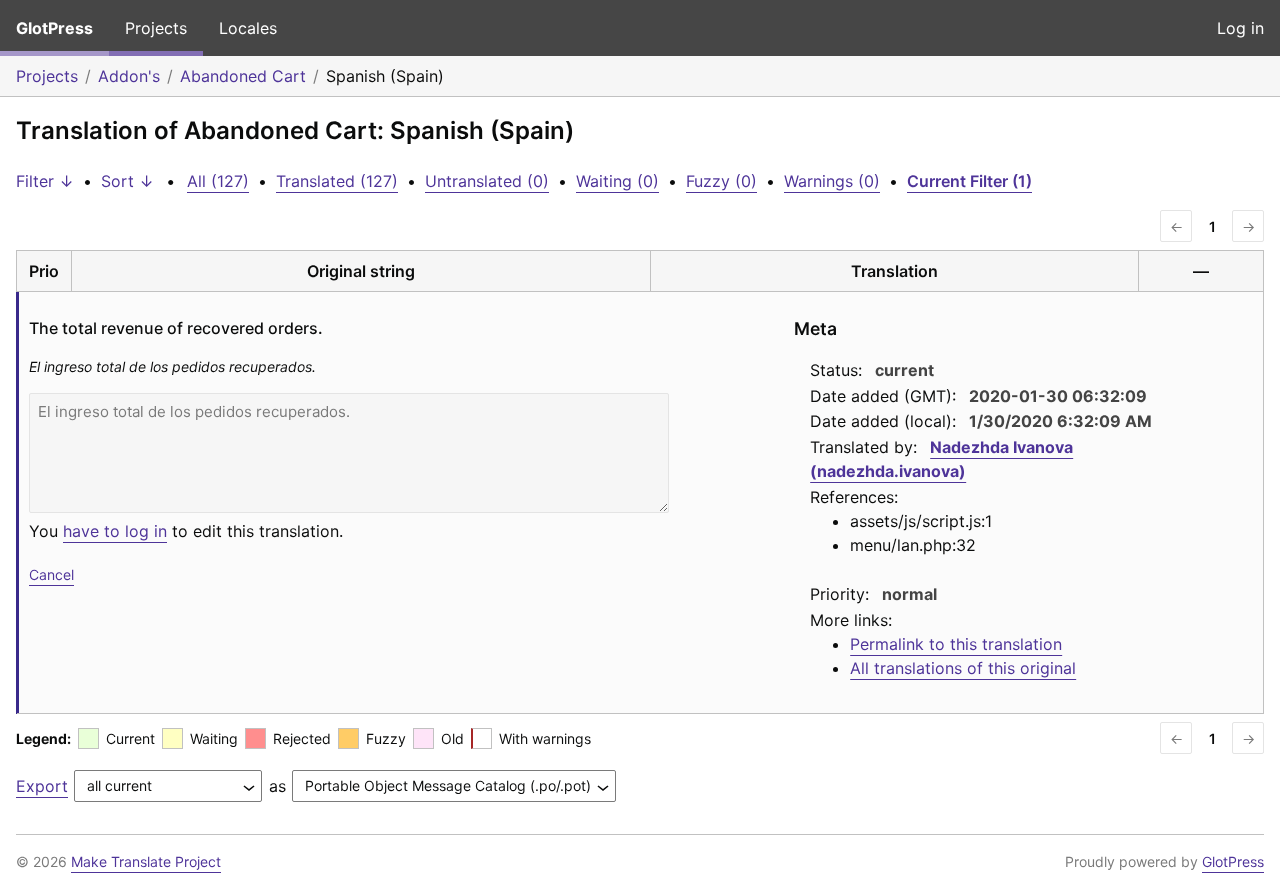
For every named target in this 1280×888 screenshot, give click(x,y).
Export (42, 786)
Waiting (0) (617, 181)
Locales (248, 28)
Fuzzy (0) (721, 181)
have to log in (115, 531)
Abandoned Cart (243, 76)
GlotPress (54, 28)
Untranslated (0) (487, 181)
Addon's (129, 76)
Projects (156, 28)
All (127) (218, 181)
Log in (1240, 28)
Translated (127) (337, 181)
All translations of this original (963, 668)
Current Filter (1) (969, 181)
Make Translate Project (146, 861)
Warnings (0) (832, 181)
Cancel (51, 574)
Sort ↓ (127, 181)
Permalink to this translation (956, 644)
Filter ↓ (45, 181)
